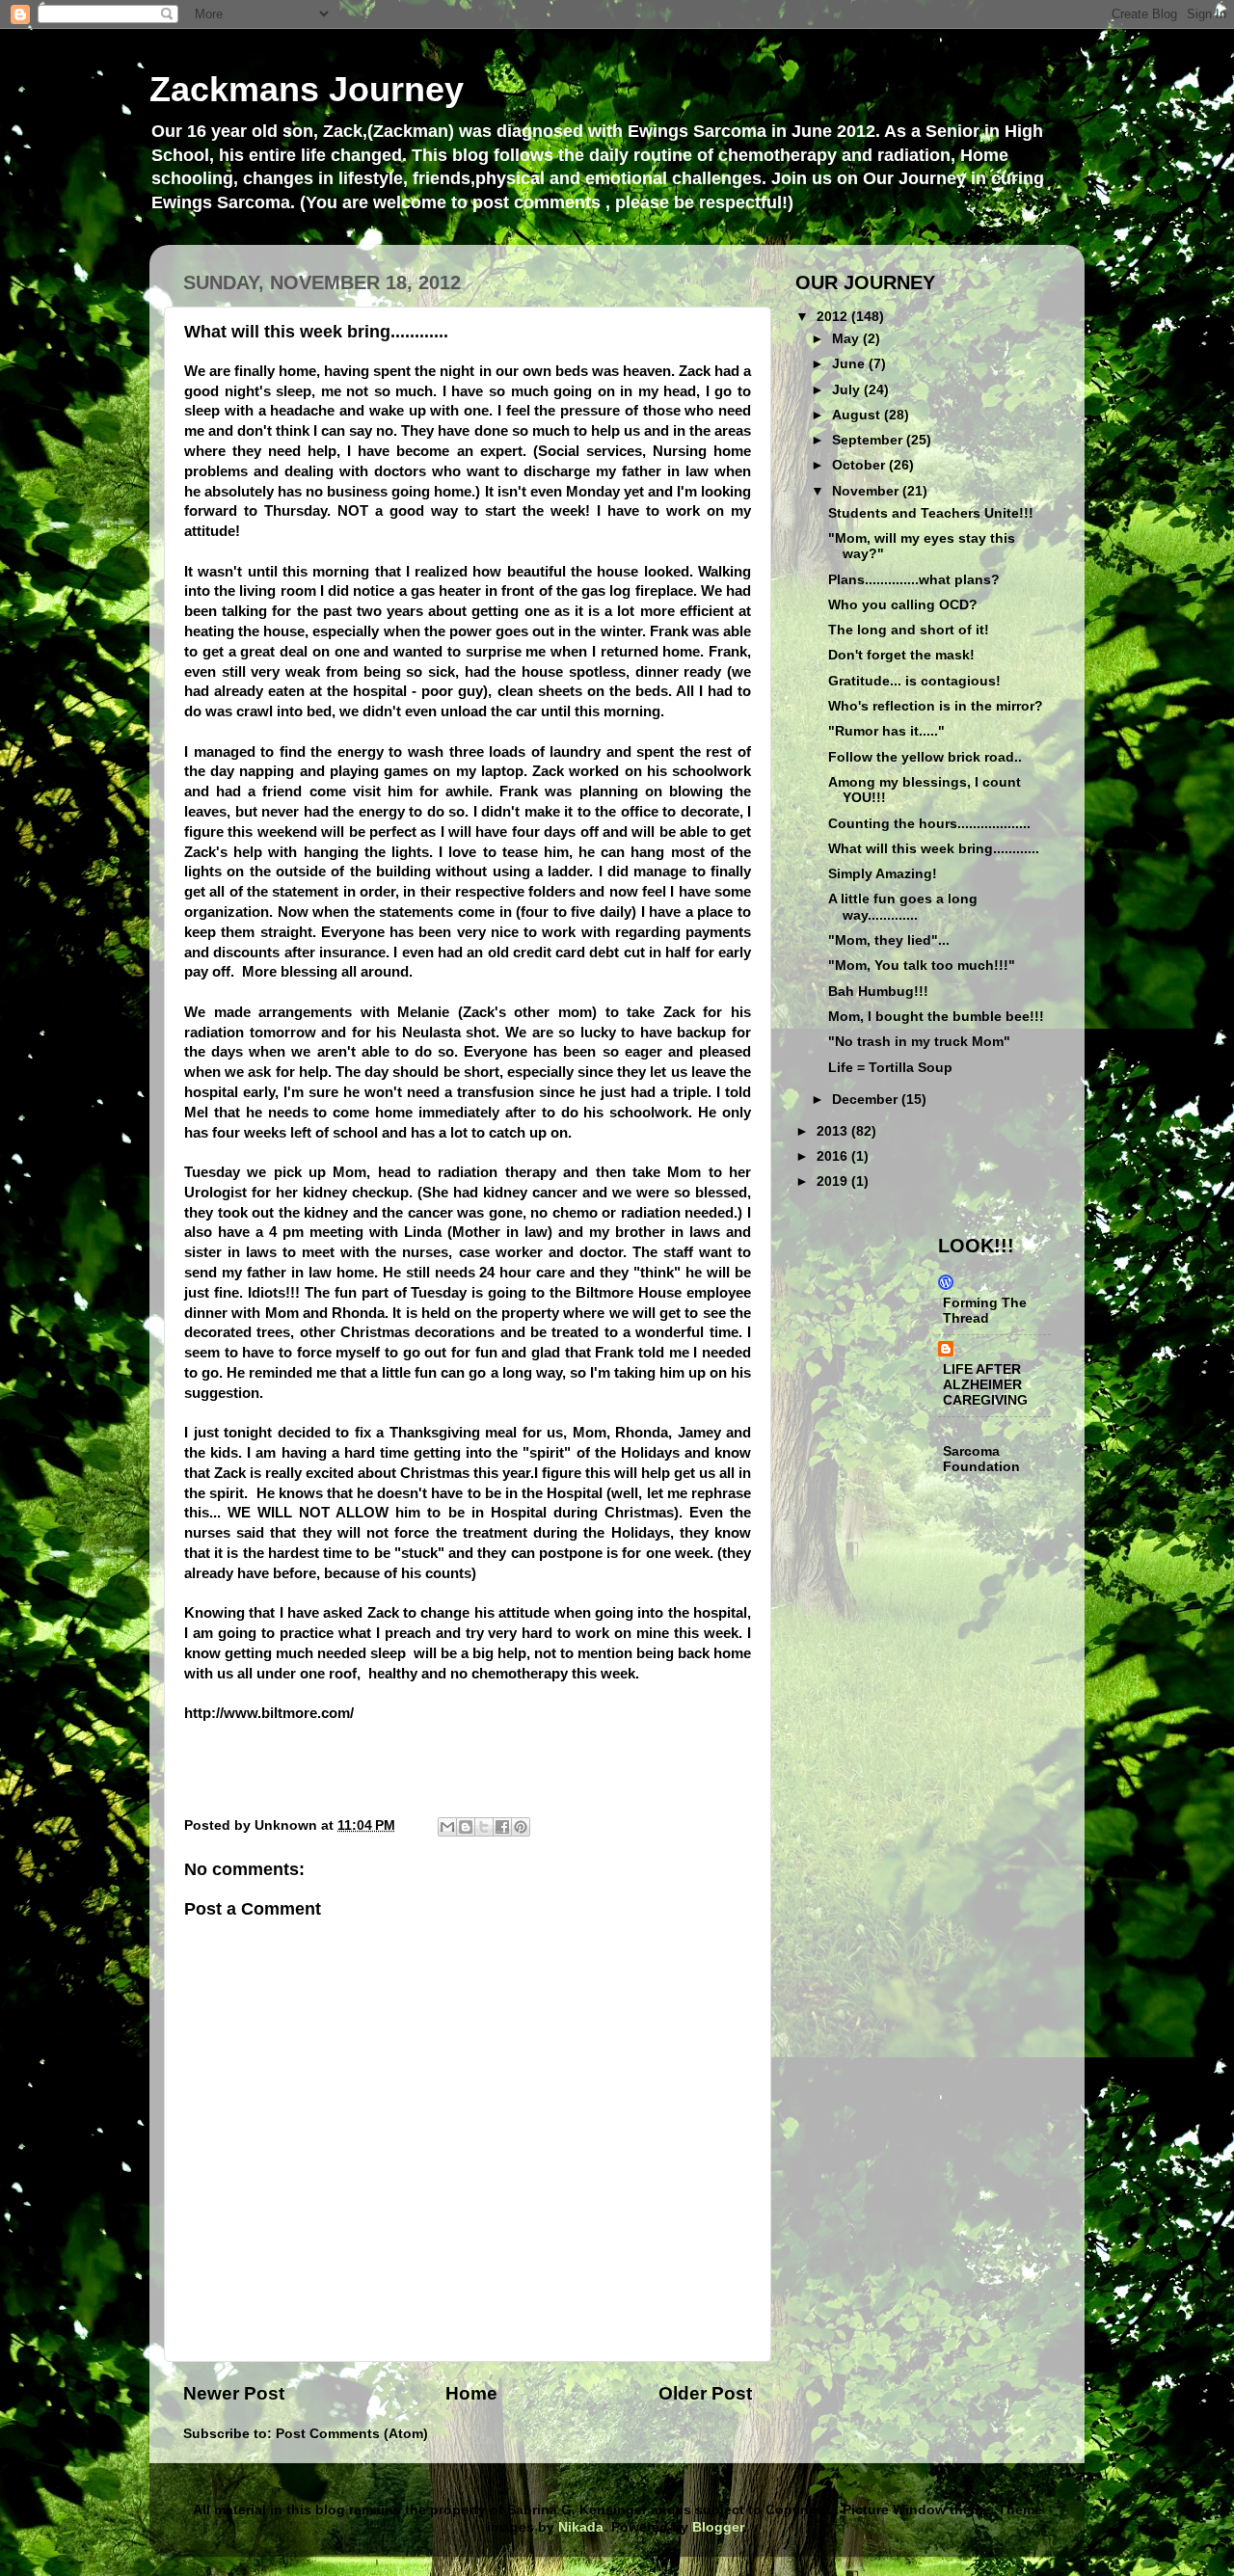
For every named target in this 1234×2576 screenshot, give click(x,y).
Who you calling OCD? (903, 605)
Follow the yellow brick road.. (925, 757)
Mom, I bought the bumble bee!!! (936, 1017)
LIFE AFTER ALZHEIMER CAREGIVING (985, 1385)
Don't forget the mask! (901, 655)
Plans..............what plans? (914, 580)
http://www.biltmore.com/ (269, 1713)
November (867, 491)
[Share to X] (484, 1827)
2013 (834, 1131)
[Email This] (447, 1827)
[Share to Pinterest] (521, 1827)
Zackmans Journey (307, 89)
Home (471, 2393)
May (847, 339)
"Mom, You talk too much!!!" (922, 966)
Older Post (705, 2393)
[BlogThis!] (466, 1827)
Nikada (581, 2527)
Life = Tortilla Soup (890, 1068)
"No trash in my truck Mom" (919, 1042)
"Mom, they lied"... (889, 940)
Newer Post (234, 2393)
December (867, 1100)
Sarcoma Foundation (981, 1459)
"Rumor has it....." (886, 731)
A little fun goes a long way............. (903, 907)
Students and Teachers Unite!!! (931, 513)
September (869, 440)
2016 (834, 1156)
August (858, 415)
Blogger (718, 2527)
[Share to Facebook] (502, 1827)
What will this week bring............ (934, 849)
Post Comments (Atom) (352, 2434)
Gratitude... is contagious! (914, 681)
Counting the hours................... (929, 824)
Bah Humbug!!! (878, 992)
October (860, 465)
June (850, 364)
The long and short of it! (909, 630)
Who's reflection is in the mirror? (936, 706)
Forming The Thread (985, 1311)
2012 (834, 317)
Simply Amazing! (883, 874)
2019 (834, 1181)
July (848, 390)
